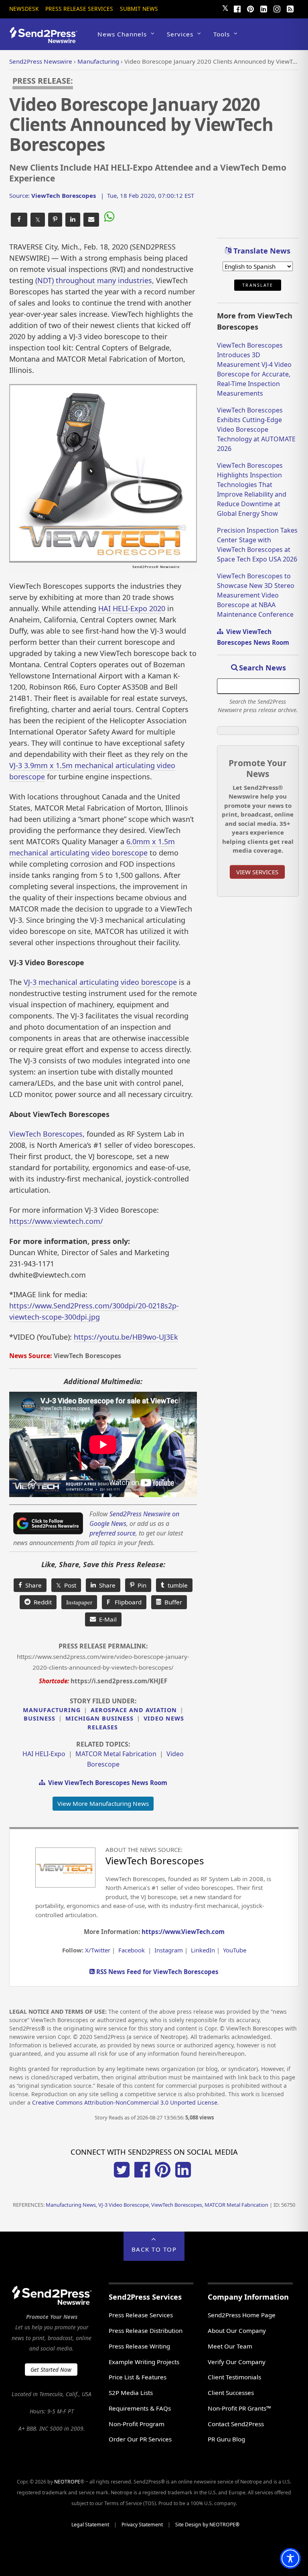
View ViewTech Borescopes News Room (106, 1783)
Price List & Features (138, 2377)
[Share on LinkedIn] (73, 220)
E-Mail (106, 1619)
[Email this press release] (91, 220)
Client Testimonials (234, 2377)
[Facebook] (237, 8)
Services (180, 34)
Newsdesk (24, 9)
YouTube (235, 1950)
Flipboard (124, 1602)
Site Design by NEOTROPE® (207, 2525)
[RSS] (290, 8)
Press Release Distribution (146, 2330)
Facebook (132, 1950)
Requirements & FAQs (140, 2408)
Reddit (41, 1602)
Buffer (172, 1602)
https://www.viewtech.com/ (56, 1221)
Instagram (169, 1950)
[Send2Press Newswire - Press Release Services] (46, 39)
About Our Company (237, 2330)
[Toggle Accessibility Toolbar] (290, 2558)
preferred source (112, 1533)
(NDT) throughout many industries (94, 280)
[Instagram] (277, 8)
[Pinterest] (251, 8)
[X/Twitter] (122, 2175)
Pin (140, 1585)
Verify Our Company (237, 2362)
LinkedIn (203, 1950)
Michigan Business (99, 1718)
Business (40, 1718)
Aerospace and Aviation (134, 1710)
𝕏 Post (66, 1585)
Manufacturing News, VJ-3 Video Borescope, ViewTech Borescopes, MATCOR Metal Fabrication (157, 2205)
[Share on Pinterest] (55, 220)
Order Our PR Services (140, 2439)
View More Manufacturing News (103, 1803)
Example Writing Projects (144, 2362)
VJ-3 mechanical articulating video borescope (100, 982)
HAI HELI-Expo (44, 1754)
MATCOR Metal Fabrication (116, 1754)
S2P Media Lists (131, 2393)
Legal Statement (90, 2525)
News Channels (122, 34)
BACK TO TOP (154, 2249)
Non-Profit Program (137, 2424)
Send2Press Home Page (242, 2315)
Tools (222, 34)
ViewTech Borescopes (46, 1134)
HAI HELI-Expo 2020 (132, 608)
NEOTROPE (67, 2482)
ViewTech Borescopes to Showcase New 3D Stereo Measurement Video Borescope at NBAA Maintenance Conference (256, 595)
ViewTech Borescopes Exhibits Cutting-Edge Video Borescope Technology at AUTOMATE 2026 (256, 429)
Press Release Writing (139, 2346)
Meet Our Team (230, 2346)
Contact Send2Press (236, 2424)
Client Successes (231, 2393)
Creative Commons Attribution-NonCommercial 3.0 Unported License (125, 2102)
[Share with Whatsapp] (108, 218)
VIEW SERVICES (257, 872)
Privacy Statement (142, 2525)
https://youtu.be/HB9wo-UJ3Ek (126, 1337)
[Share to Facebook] (19, 220)
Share (32, 1585)
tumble (176, 1585)
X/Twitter (98, 1950)
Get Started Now (51, 2370)
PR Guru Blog (226, 2439)
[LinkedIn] (264, 8)
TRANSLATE (258, 285)
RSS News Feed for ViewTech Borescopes (157, 1972)
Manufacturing (52, 1710)
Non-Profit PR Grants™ (239, 2408)
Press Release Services (79, 9)
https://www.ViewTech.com (183, 1932)
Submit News (139, 9)
